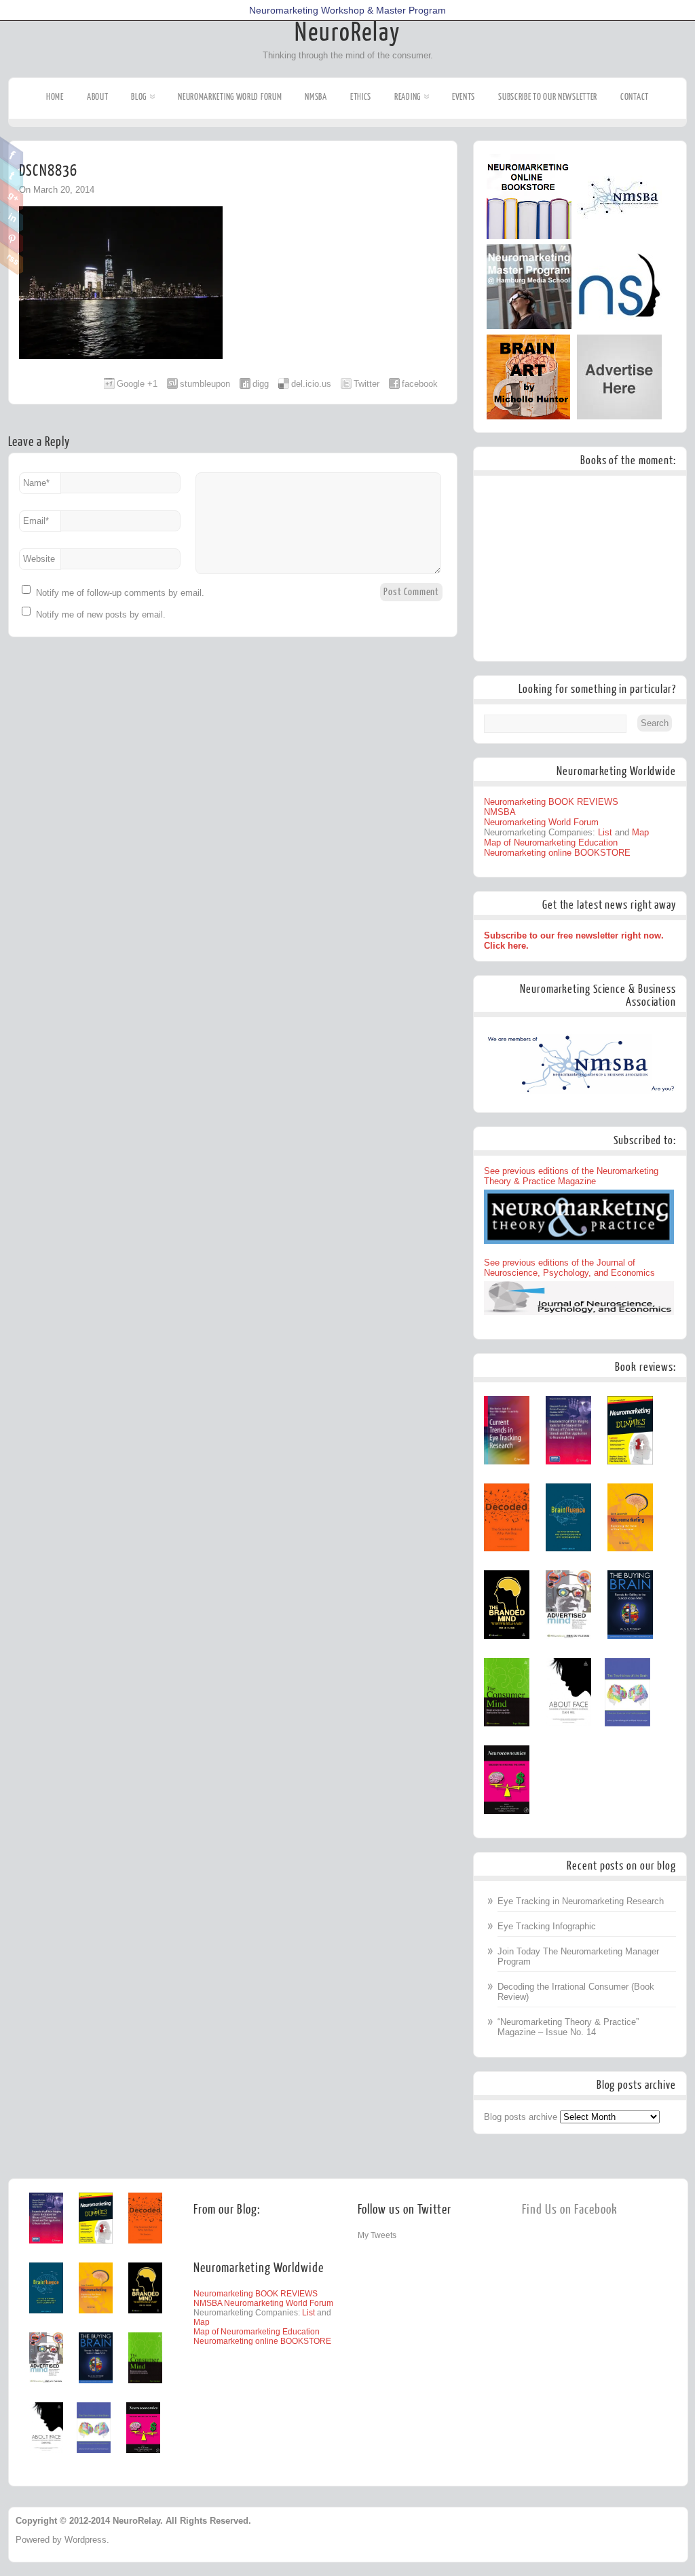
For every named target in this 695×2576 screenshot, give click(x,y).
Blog (139, 97)
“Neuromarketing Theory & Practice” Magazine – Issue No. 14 (568, 2027)
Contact (635, 97)
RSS (12, 259)
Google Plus (12, 195)
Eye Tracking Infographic (547, 1926)
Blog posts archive (521, 2117)
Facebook (12, 153)
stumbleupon (205, 384)
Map (640, 832)
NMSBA (316, 97)
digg (261, 384)
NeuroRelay (347, 33)
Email (36, 521)
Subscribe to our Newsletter (548, 97)
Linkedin (12, 216)
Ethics (361, 97)
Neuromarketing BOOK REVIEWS (551, 802)
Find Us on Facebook (570, 2210)
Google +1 (137, 384)
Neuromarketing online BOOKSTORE (557, 853)
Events (464, 97)
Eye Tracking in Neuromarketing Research (581, 1901)
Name (36, 483)
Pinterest (12, 238)
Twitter (12, 174)
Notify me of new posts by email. (101, 614)
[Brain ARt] (528, 416)
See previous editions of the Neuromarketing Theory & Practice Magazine (571, 1176)
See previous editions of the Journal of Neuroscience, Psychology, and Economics (569, 1268)
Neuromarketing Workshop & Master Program (347, 10)
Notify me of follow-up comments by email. (120, 593)
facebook (420, 384)
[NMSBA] (619, 236)
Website (39, 559)
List (605, 832)
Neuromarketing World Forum (230, 97)
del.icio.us (311, 384)
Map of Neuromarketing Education (551, 842)
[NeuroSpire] (619, 326)
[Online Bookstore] (529, 236)
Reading (408, 97)
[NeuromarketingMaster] (529, 326)
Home (55, 97)
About (98, 97)
